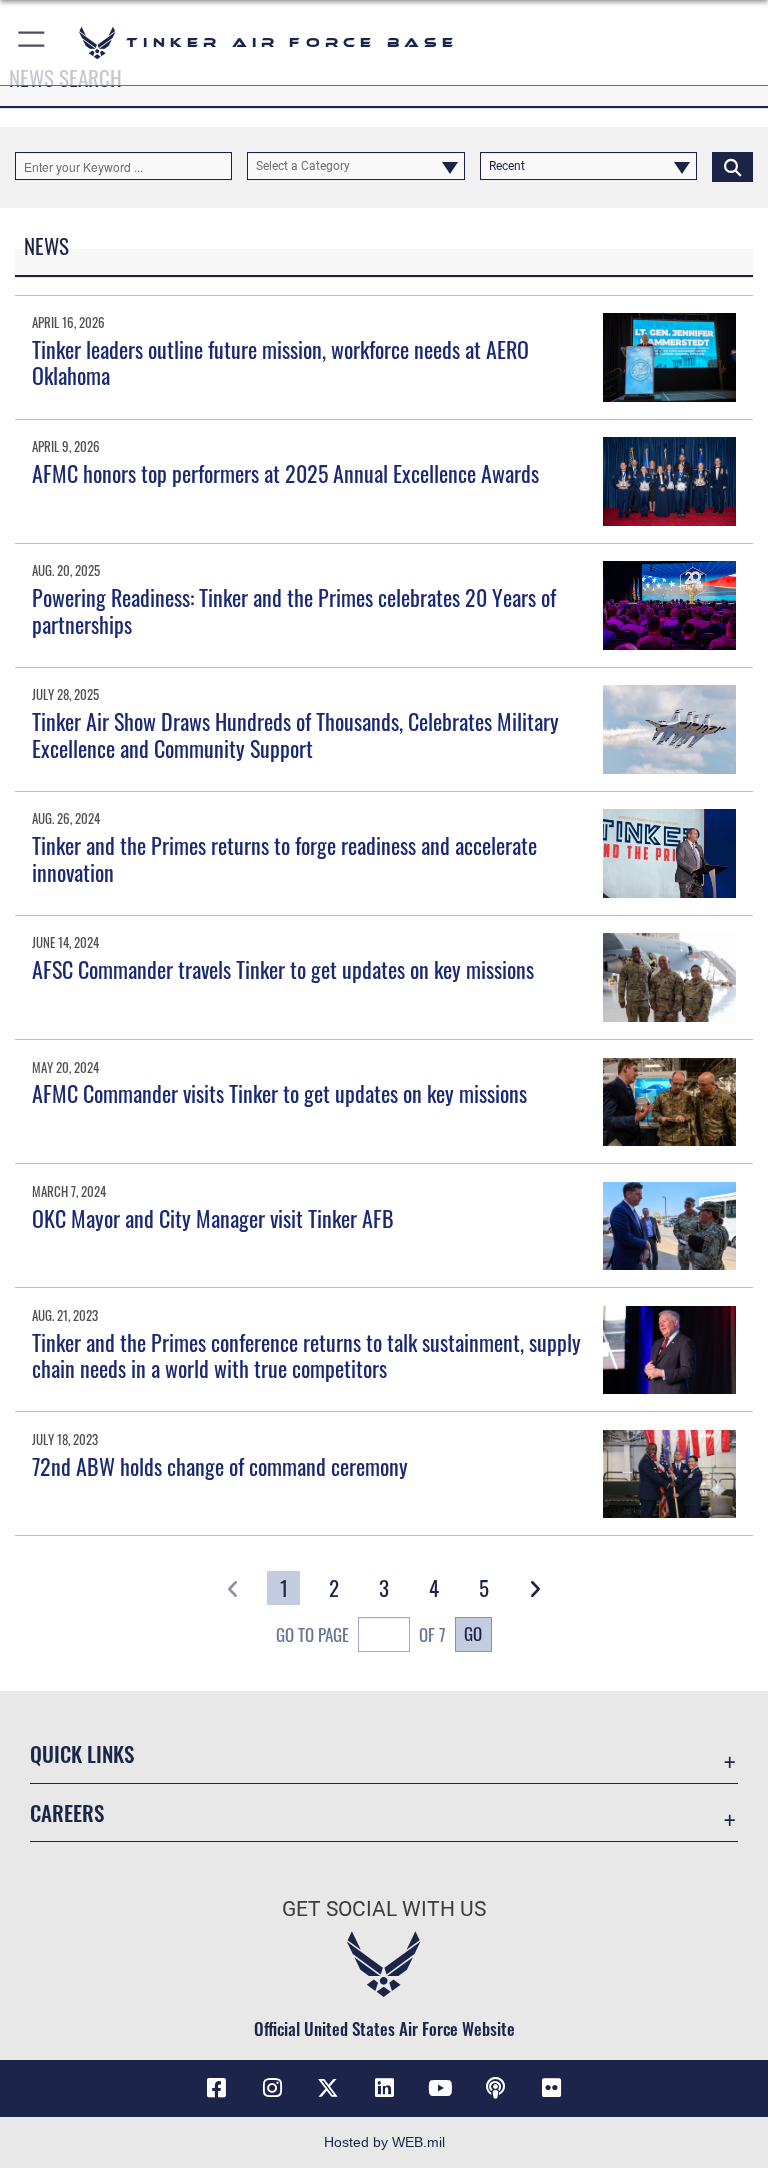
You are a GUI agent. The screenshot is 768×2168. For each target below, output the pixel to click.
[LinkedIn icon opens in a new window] (384, 2088)
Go (473, 1633)
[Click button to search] (732, 166)
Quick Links (82, 1753)
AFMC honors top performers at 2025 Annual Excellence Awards (285, 473)
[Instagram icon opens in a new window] (272, 2088)
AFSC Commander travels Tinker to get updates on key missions (283, 969)
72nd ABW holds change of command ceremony (220, 1466)
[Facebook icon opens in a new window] (216, 2088)
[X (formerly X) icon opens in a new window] (328, 2088)
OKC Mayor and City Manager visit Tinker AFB (213, 1218)
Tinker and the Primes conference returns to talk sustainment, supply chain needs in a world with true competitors (306, 1355)
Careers (67, 1812)
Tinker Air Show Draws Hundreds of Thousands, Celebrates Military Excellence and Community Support (295, 734)
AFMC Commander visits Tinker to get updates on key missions (279, 1093)
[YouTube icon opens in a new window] (440, 2088)
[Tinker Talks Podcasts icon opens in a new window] (496, 2088)
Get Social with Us (384, 1909)
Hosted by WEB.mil (384, 2142)
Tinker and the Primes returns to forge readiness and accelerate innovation (284, 858)
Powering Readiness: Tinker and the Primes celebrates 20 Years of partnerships (294, 610)
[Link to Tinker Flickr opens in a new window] (552, 2088)
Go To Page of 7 (361, 1634)
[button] (32, 42)
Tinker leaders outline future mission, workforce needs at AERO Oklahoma (280, 362)
